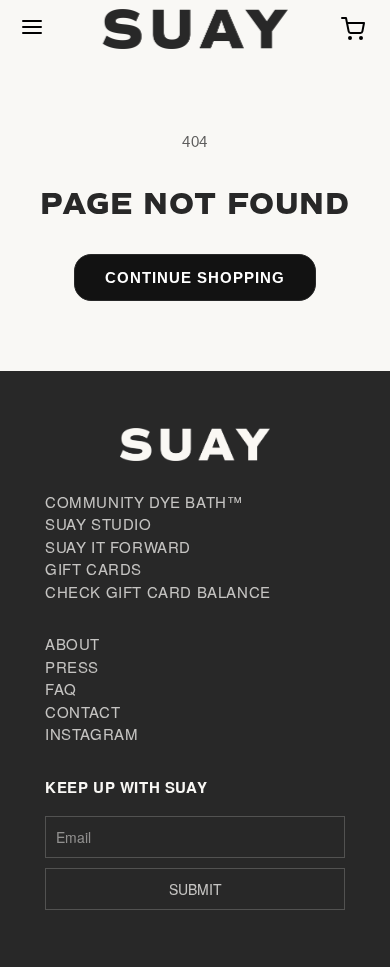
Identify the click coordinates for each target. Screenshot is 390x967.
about (72, 643)
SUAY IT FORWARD (118, 546)
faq (61, 688)
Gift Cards (93, 568)
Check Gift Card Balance (158, 591)
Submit (195, 889)
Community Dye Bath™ (143, 501)
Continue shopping (195, 277)
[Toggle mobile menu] (32, 29)
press (72, 666)
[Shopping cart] (353, 29)
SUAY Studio (98, 523)
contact (82, 711)
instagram (91, 733)
